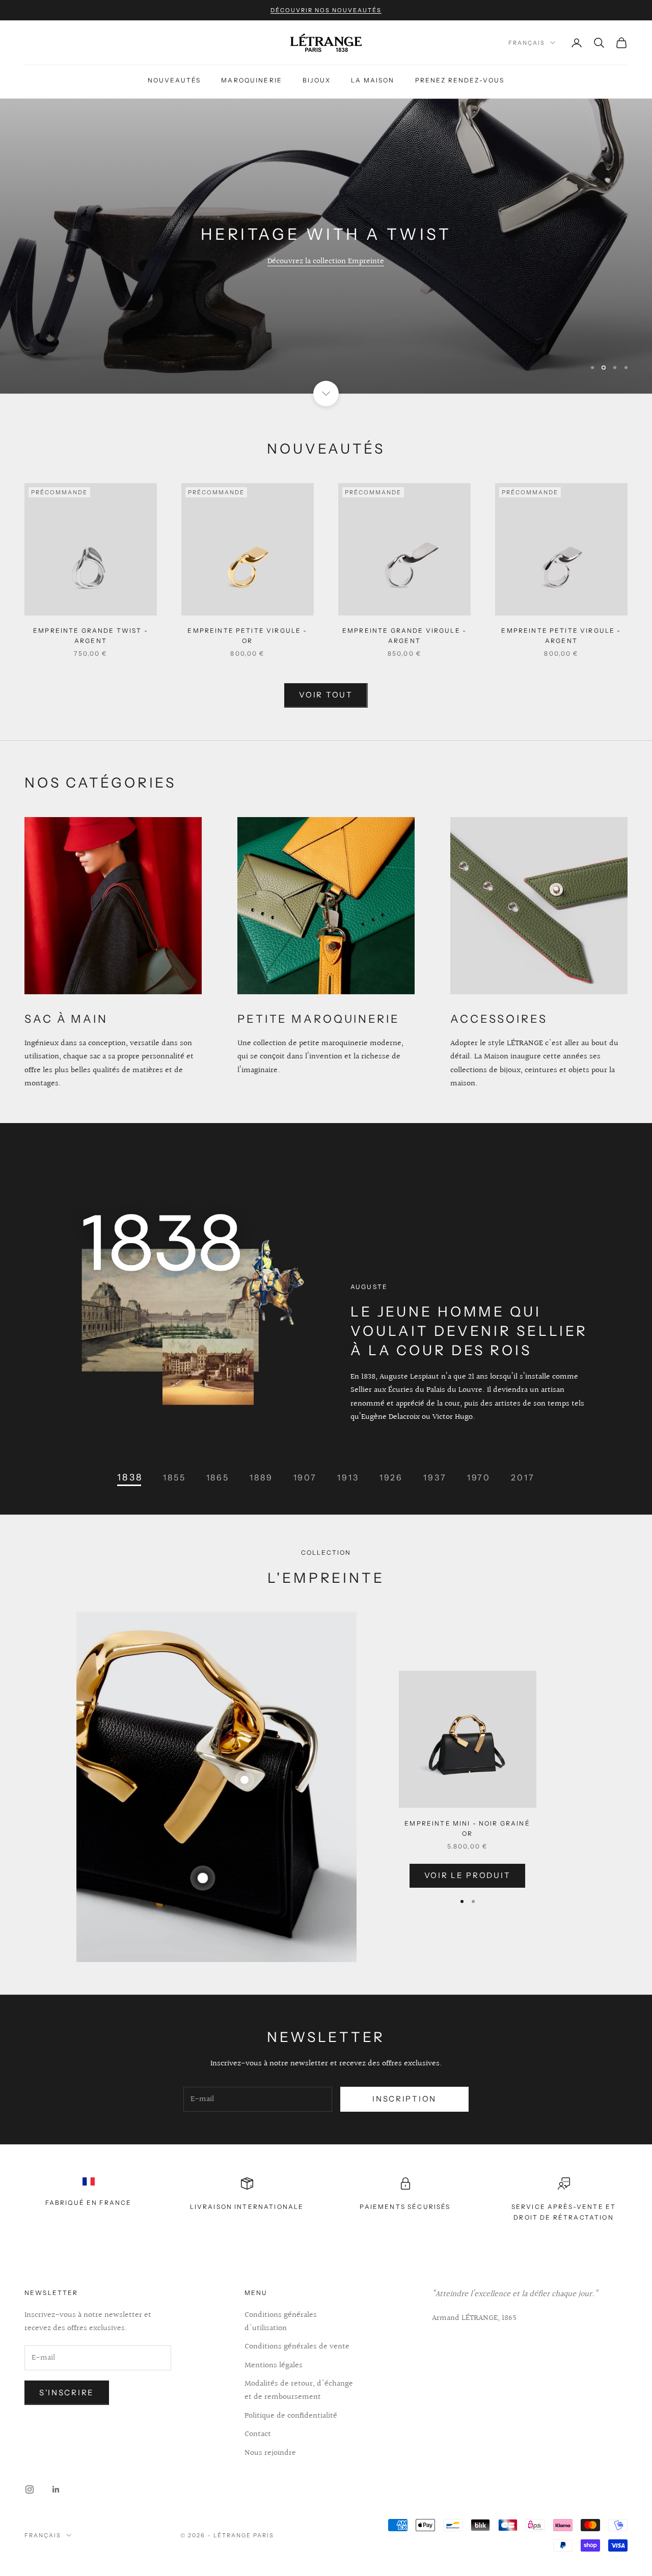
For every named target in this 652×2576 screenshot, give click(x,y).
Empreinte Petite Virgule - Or (247, 636)
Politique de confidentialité (291, 2416)
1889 (261, 1477)
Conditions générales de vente (297, 2347)
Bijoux (317, 80)
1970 (479, 1477)
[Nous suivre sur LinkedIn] (56, 2489)
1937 (435, 1477)
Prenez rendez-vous (460, 80)
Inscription (404, 2099)
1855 (174, 1477)
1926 (391, 1477)
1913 (348, 1477)
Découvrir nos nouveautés (326, 10)
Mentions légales (274, 2365)
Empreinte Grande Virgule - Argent (404, 636)
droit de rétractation (563, 2217)
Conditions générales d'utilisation (281, 2322)
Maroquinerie (252, 80)
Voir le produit (468, 1875)
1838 (130, 1477)
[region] (326, 246)
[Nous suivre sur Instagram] (30, 2489)
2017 (523, 1477)
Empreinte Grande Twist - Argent (91, 636)
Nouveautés (174, 80)
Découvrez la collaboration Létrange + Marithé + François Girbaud (326, 261)
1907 (305, 1477)
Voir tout (326, 695)
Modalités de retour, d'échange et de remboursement (299, 2390)
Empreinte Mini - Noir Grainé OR (467, 1828)
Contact (258, 2434)
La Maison (373, 80)
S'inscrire (67, 2392)
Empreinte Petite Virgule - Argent (561, 636)
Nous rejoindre (270, 2453)
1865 (218, 1477)
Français (527, 43)
